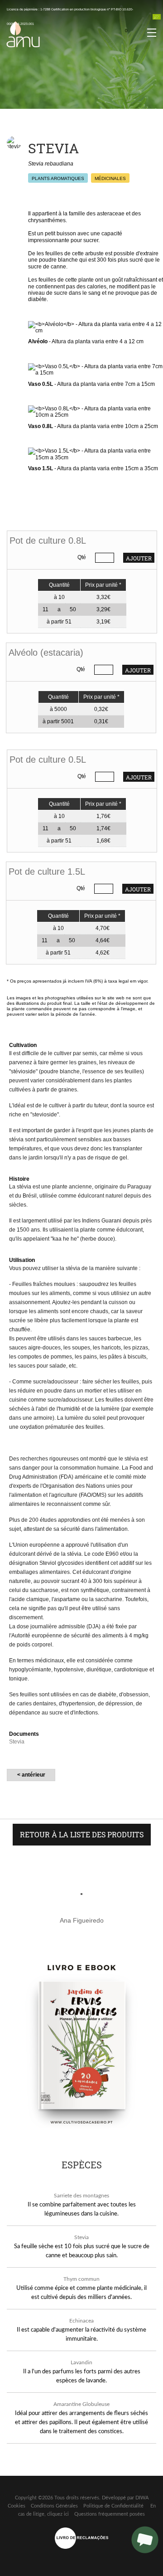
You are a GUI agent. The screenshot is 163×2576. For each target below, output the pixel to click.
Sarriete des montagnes (81, 2196)
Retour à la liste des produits (82, 1834)
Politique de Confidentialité (113, 2506)
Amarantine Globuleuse (81, 2404)
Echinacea (81, 2321)
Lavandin (81, 2362)
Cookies (17, 2506)
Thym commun (81, 2279)
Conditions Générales (54, 2506)
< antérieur (31, 1775)
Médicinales (110, 178)
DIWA (142, 2498)
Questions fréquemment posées (110, 2514)
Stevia (81, 2237)
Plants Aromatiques (58, 178)
